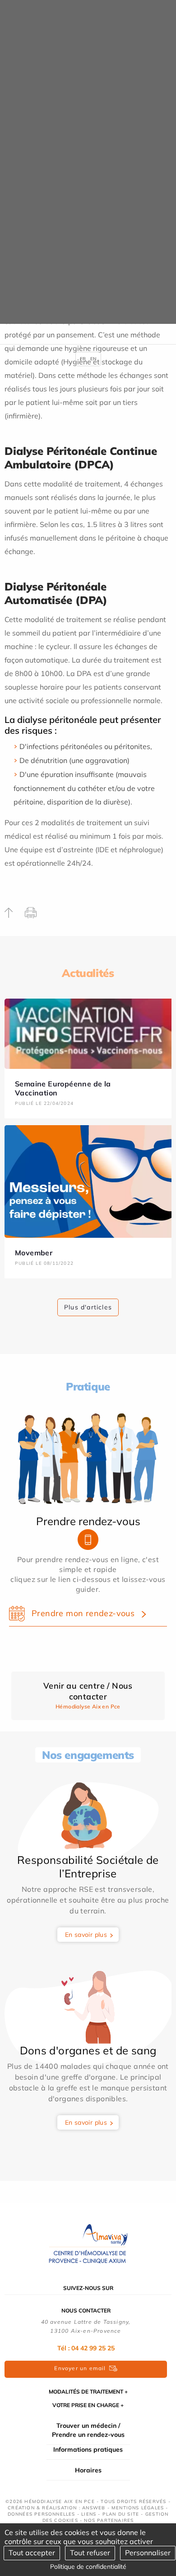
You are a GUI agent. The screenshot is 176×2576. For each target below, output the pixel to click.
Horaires (88, 2470)
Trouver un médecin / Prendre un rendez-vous (88, 2430)
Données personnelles (42, 2514)
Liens (89, 2514)
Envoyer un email (80, 2368)
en (93, 359)
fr (83, 359)
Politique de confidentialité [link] (88, 2567)
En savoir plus (86, 1935)
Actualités (88, 973)
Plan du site (121, 2514)
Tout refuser (90, 2553)
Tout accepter (32, 2553)
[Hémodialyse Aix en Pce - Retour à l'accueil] (88, 2244)
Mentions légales (138, 2508)
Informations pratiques (88, 2449)
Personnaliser (148, 2553)
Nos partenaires (109, 2520)
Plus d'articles (88, 1307)
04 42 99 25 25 (93, 2348)
